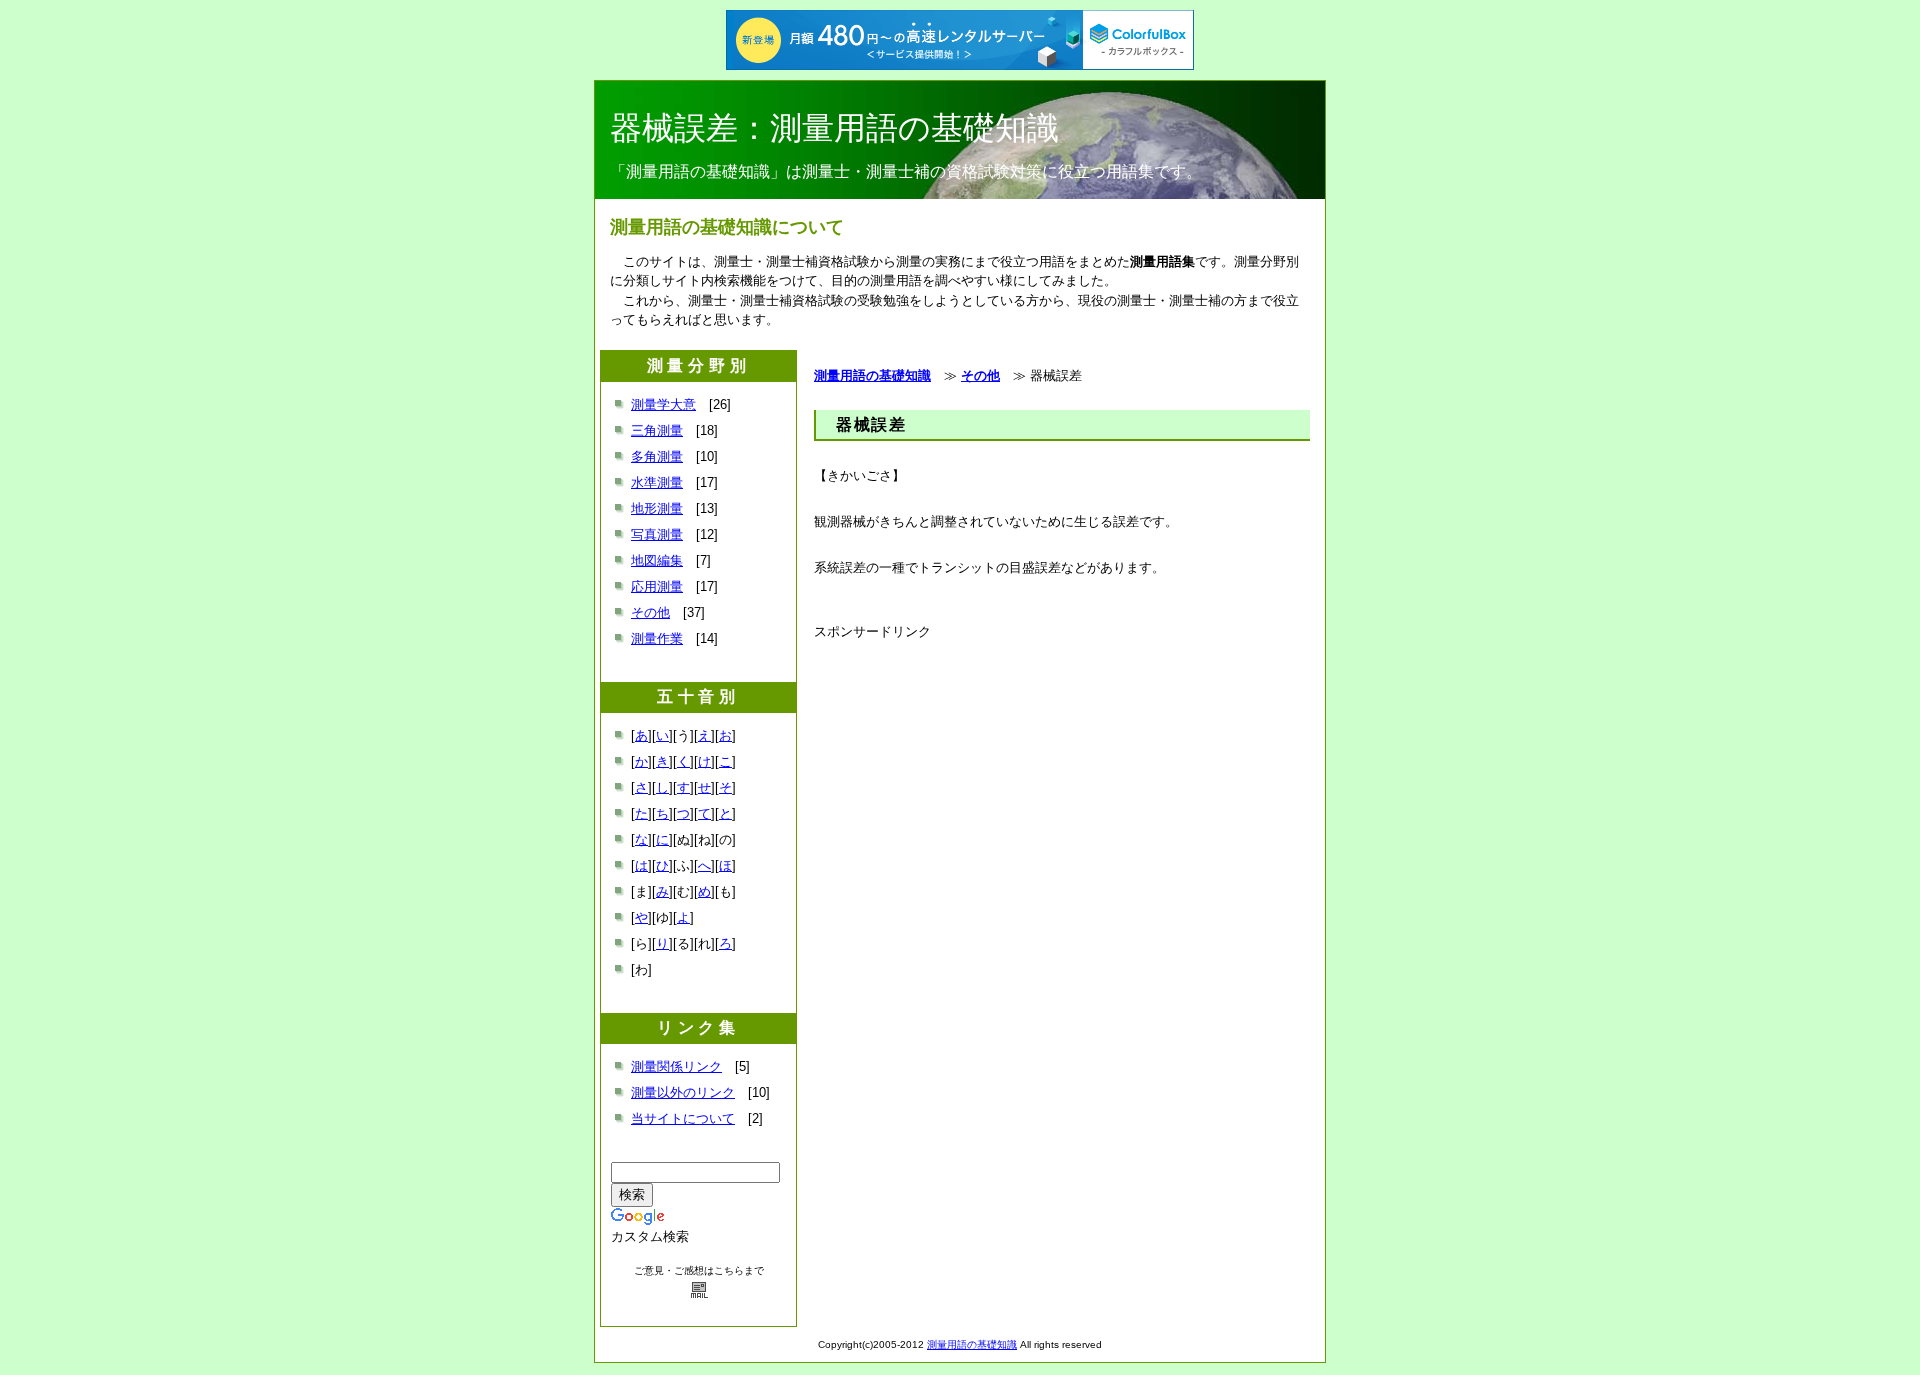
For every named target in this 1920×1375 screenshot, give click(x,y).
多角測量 (657, 456)
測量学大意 (663, 404)
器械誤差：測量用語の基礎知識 (834, 128)
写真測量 (657, 534)
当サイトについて (683, 1118)
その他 (980, 375)
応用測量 (657, 586)
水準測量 (657, 482)
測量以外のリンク (683, 1092)
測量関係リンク (676, 1066)
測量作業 (657, 638)
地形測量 (657, 508)
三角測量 (657, 430)
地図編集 (657, 560)
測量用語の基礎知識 (872, 375)
